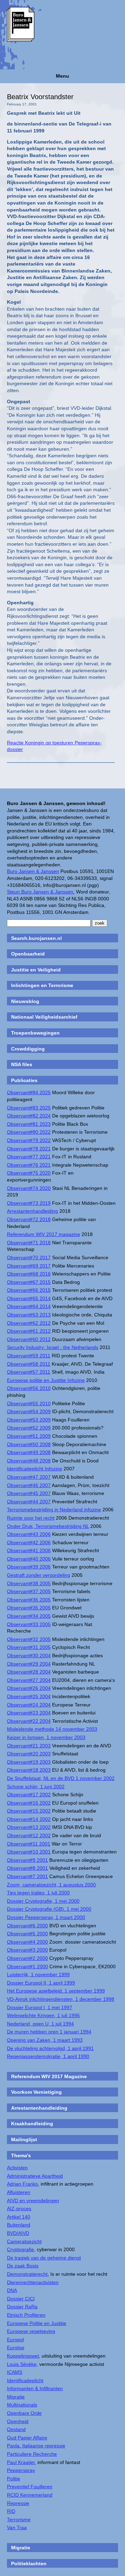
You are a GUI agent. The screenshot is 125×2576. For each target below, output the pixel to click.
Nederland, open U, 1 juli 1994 (40, 2024)
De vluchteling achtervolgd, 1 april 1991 (50, 2048)
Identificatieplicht (25, 2380)
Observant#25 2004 (29, 1696)
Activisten (17, 2168)
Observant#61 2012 (29, 1331)
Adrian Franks (22, 2184)
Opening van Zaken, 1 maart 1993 (45, 2040)
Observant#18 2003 (29, 1770)
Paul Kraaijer (21, 2462)
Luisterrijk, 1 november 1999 (38, 1974)
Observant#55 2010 (29, 1403)
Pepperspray (21, 2470)
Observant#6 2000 (27, 1926)
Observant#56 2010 (29, 1388)
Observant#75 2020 (29, 1173)
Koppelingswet (23, 2356)
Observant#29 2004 (29, 1664)
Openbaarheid (28, 954)
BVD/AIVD (18, 2233)
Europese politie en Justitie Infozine (46, 1380)
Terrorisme (19, 2519)
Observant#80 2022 (29, 1132)
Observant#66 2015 (29, 1290)
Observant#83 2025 (29, 1108)
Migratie (16, 2397)
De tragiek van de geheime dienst (44, 2258)
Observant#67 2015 (29, 1282)
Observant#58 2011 (29, 1364)
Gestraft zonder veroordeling (39, 1575)
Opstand (16, 2429)
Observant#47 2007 (29, 1477)
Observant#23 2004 (29, 1713)
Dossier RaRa (22, 2307)
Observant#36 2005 (29, 1600)
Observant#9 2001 (27, 1860)
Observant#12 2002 (29, 1835)
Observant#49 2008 (29, 1452)
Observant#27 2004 (29, 1680)
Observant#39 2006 (29, 1567)
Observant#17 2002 (29, 1795)
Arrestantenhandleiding (32, 1211)
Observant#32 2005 (29, 1639)
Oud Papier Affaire (27, 2438)
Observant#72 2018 (29, 1219)
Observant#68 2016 (29, 1274)
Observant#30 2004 (29, 1656)
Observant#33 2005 (29, 1624)
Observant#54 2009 (29, 1411)
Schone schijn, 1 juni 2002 (36, 1787)
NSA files (22, 1064)
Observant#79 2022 (29, 1140)
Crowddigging (28, 1049)
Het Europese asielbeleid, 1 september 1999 (56, 1991)
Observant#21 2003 (29, 1746)
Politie (14, 2479)
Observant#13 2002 (29, 1827)
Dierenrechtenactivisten (33, 2282)
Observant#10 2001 (29, 1852)
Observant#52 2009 (29, 1428)
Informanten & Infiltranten (35, 2388)
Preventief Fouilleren (30, 2487)
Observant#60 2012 (29, 1339)
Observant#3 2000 (27, 1950)
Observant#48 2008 (29, 1461)
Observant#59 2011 (29, 1356)
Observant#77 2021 (29, 1157)
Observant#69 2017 (29, 1266)
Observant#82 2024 (29, 1116)
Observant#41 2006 (29, 1550)
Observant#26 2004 (29, 1688)
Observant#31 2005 (29, 1647)
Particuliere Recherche (32, 2454)
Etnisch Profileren (26, 2315)
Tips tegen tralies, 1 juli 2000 (38, 1893)
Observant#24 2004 (29, 1705)
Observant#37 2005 (29, 1591)
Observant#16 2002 (29, 1803)
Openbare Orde (24, 2413)
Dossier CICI (21, 2299)
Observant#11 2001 (29, 1844)
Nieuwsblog (25, 1001)
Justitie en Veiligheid (36, 970)
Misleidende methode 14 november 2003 (52, 1729)
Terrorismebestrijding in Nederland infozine (54, 1510)
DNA (12, 2290)
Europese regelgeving (31, 2331)
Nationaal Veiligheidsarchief (44, 1017)
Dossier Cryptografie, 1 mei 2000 (43, 1901)
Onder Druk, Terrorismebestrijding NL (48, 1526)
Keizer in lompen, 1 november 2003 (46, 1737)
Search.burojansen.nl (36, 938)
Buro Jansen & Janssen (33, 871)
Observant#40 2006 (29, 1559)
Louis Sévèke (22, 2364)
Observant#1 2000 (27, 1966)
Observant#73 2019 (29, 1203)
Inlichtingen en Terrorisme (42, 985)
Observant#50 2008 (29, 1444)
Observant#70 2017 (29, 1257)
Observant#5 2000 (27, 1934)
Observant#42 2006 (29, 1542)
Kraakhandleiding (32, 2124)
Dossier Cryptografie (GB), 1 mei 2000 (49, 1909)
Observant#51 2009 (29, 1436)
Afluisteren (19, 2192)
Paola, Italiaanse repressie (36, 2446)
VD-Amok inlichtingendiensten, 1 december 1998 (61, 1999)
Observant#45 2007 (29, 1493)
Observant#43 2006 (29, 1534)
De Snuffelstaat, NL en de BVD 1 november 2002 (61, 1778)
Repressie (18, 2503)
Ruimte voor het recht (31, 1518)
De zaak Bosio (23, 2266)
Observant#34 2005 (29, 1616)
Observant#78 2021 (29, 1149)
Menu (62, 76)
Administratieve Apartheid (35, 2176)
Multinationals (22, 2405)
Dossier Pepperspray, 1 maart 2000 (46, 1917)
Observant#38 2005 (29, 1583)
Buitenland (19, 2225)
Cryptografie (20, 2249)
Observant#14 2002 (29, 1819)
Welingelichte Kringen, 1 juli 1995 (43, 2015)
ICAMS (15, 2372)
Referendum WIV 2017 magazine (44, 1234)
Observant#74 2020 (29, 1188)
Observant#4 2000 (27, 1942)
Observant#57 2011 (29, 1372)
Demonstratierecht (27, 2274)
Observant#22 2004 (29, 1721)
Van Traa (17, 2527)
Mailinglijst (24, 2140)
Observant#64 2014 (29, 1306)
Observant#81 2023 (29, 1124)
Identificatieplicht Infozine (35, 1469)
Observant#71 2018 (29, 1243)
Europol (15, 2340)
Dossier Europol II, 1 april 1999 (41, 1983)
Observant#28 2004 (29, 1672)
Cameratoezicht (24, 2241)
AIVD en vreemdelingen (33, 2201)
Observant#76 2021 (29, 1165)
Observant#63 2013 (29, 1315)
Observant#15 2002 (29, 1811)
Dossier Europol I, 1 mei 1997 (40, 2007)
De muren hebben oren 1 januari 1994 (49, 2032)
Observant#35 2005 (29, 1608)
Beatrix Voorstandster (40, 97)
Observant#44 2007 (29, 1502)
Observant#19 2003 (29, 1762)
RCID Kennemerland (30, 2495)
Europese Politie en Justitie (37, 2323)
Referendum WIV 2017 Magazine (49, 2076)
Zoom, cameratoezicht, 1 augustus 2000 (51, 1885)
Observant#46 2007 (29, 1485)
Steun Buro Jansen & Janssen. (41, 892)
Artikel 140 (19, 2217)
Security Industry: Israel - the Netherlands (53, 1347)
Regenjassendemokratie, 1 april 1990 (48, 2056)
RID (11, 2511)
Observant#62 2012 (29, 1323)
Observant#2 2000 (27, 1958)
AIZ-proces (19, 2208)
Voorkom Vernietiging (36, 2092)
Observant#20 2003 (29, 1754)
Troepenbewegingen (35, 1033)
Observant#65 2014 (29, 1298)
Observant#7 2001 (27, 1876)
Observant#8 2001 (27, 1868)
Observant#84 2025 (29, 1092)
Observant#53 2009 (29, 1420)
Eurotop (16, 2348)
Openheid (18, 2421)
